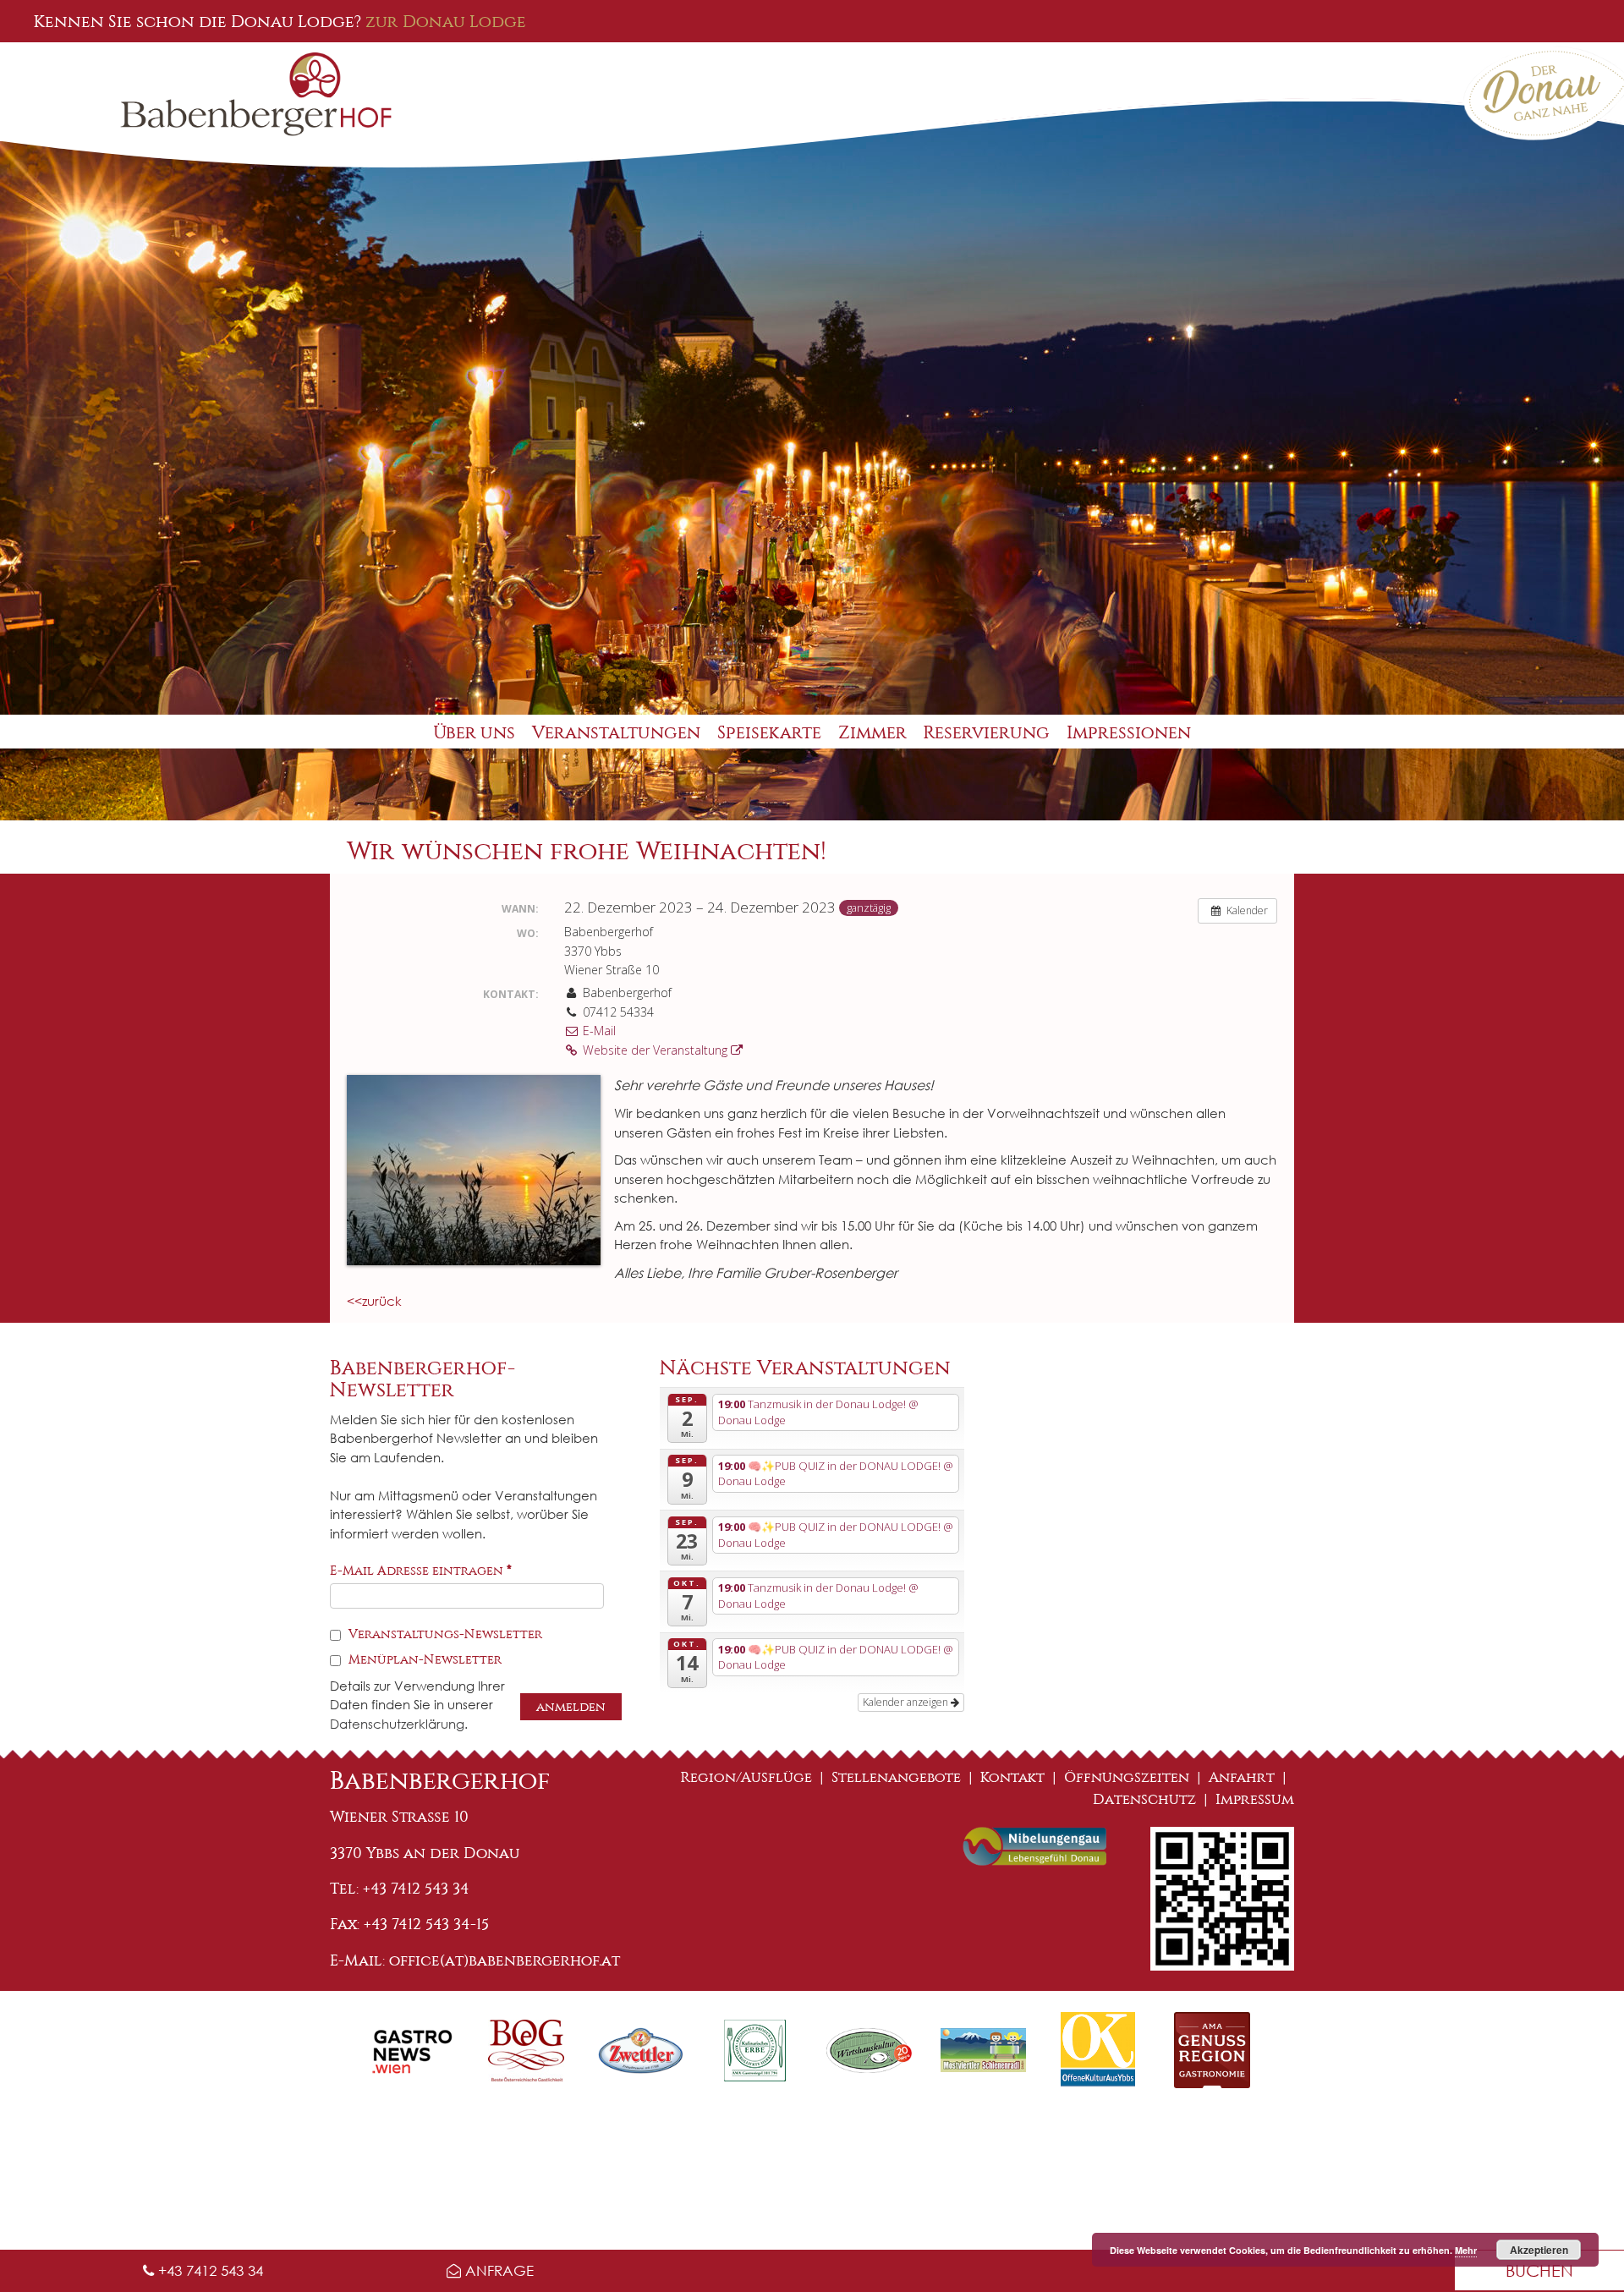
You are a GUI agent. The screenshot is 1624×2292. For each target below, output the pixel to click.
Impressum (1255, 1799)
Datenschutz (1144, 1799)
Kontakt (1012, 1777)
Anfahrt (1242, 1777)
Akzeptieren (1539, 2250)
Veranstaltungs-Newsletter (444, 1634)
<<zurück (374, 1301)
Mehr (1466, 2250)
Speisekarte (769, 733)
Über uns (474, 733)
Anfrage (497, 2270)
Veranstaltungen (616, 733)
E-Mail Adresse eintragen (421, 1571)
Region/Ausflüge (746, 1777)
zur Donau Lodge (446, 21)
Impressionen (1129, 733)
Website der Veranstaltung (655, 1050)
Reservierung (987, 733)
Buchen (1539, 2270)
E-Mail (598, 1031)
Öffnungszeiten (1127, 1777)
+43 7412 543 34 (208, 2270)
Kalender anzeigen (907, 1702)
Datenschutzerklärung (397, 1724)
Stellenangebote (896, 1777)
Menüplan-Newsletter (423, 1659)
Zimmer (872, 733)
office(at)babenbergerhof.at (505, 1960)
